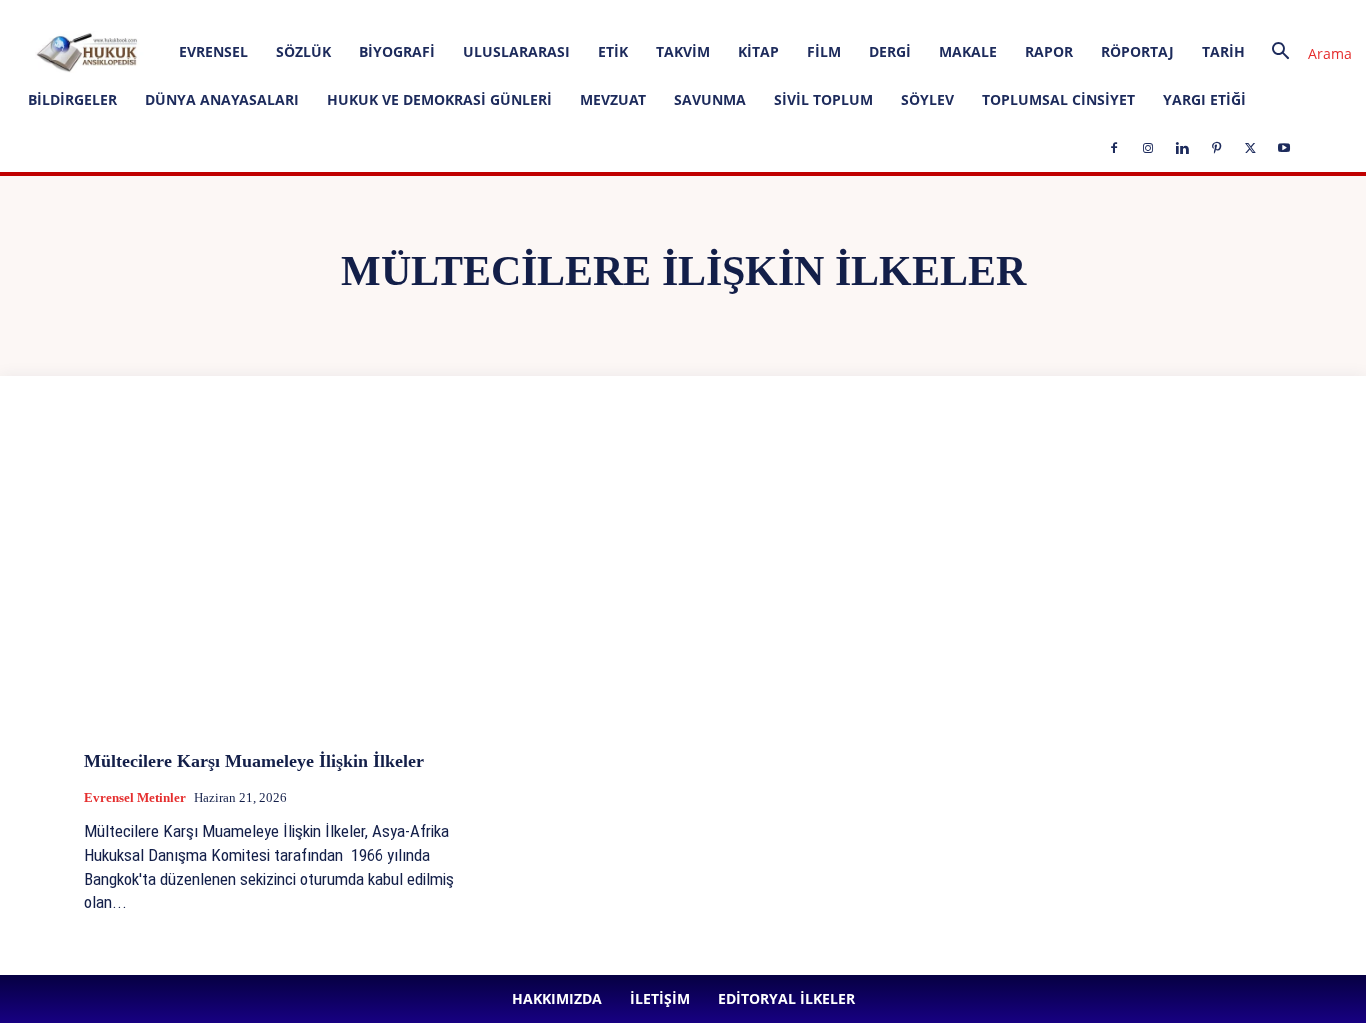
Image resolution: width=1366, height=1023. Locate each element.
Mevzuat (613, 99)
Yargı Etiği (1204, 99)
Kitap (758, 51)
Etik (613, 51)
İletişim (256, 13)
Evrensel (213, 51)
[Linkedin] (487, 14)
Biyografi (397, 51)
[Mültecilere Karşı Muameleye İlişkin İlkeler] (273, 593)
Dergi (890, 51)
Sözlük (303, 51)
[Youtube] (586, 14)
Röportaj (1137, 51)
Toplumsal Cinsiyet (1058, 99)
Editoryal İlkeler (334, 13)
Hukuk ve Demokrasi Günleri (439, 99)
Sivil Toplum (823, 99)
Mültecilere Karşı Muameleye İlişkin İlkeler (254, 761)
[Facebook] (421, 14)
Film (824, 51)
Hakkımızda (189, 13)
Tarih (1223, 51)
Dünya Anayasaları (222, 99)
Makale (968, 51)
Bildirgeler (72, 99)
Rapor (1049, 51)
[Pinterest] (520, 14)
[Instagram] (454, 14)
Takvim (683, 51)
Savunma (710, 99)
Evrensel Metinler (135, 797)
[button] (1304, 53)
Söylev (927, 99)
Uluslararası (516, 51)
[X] (553, 14)
